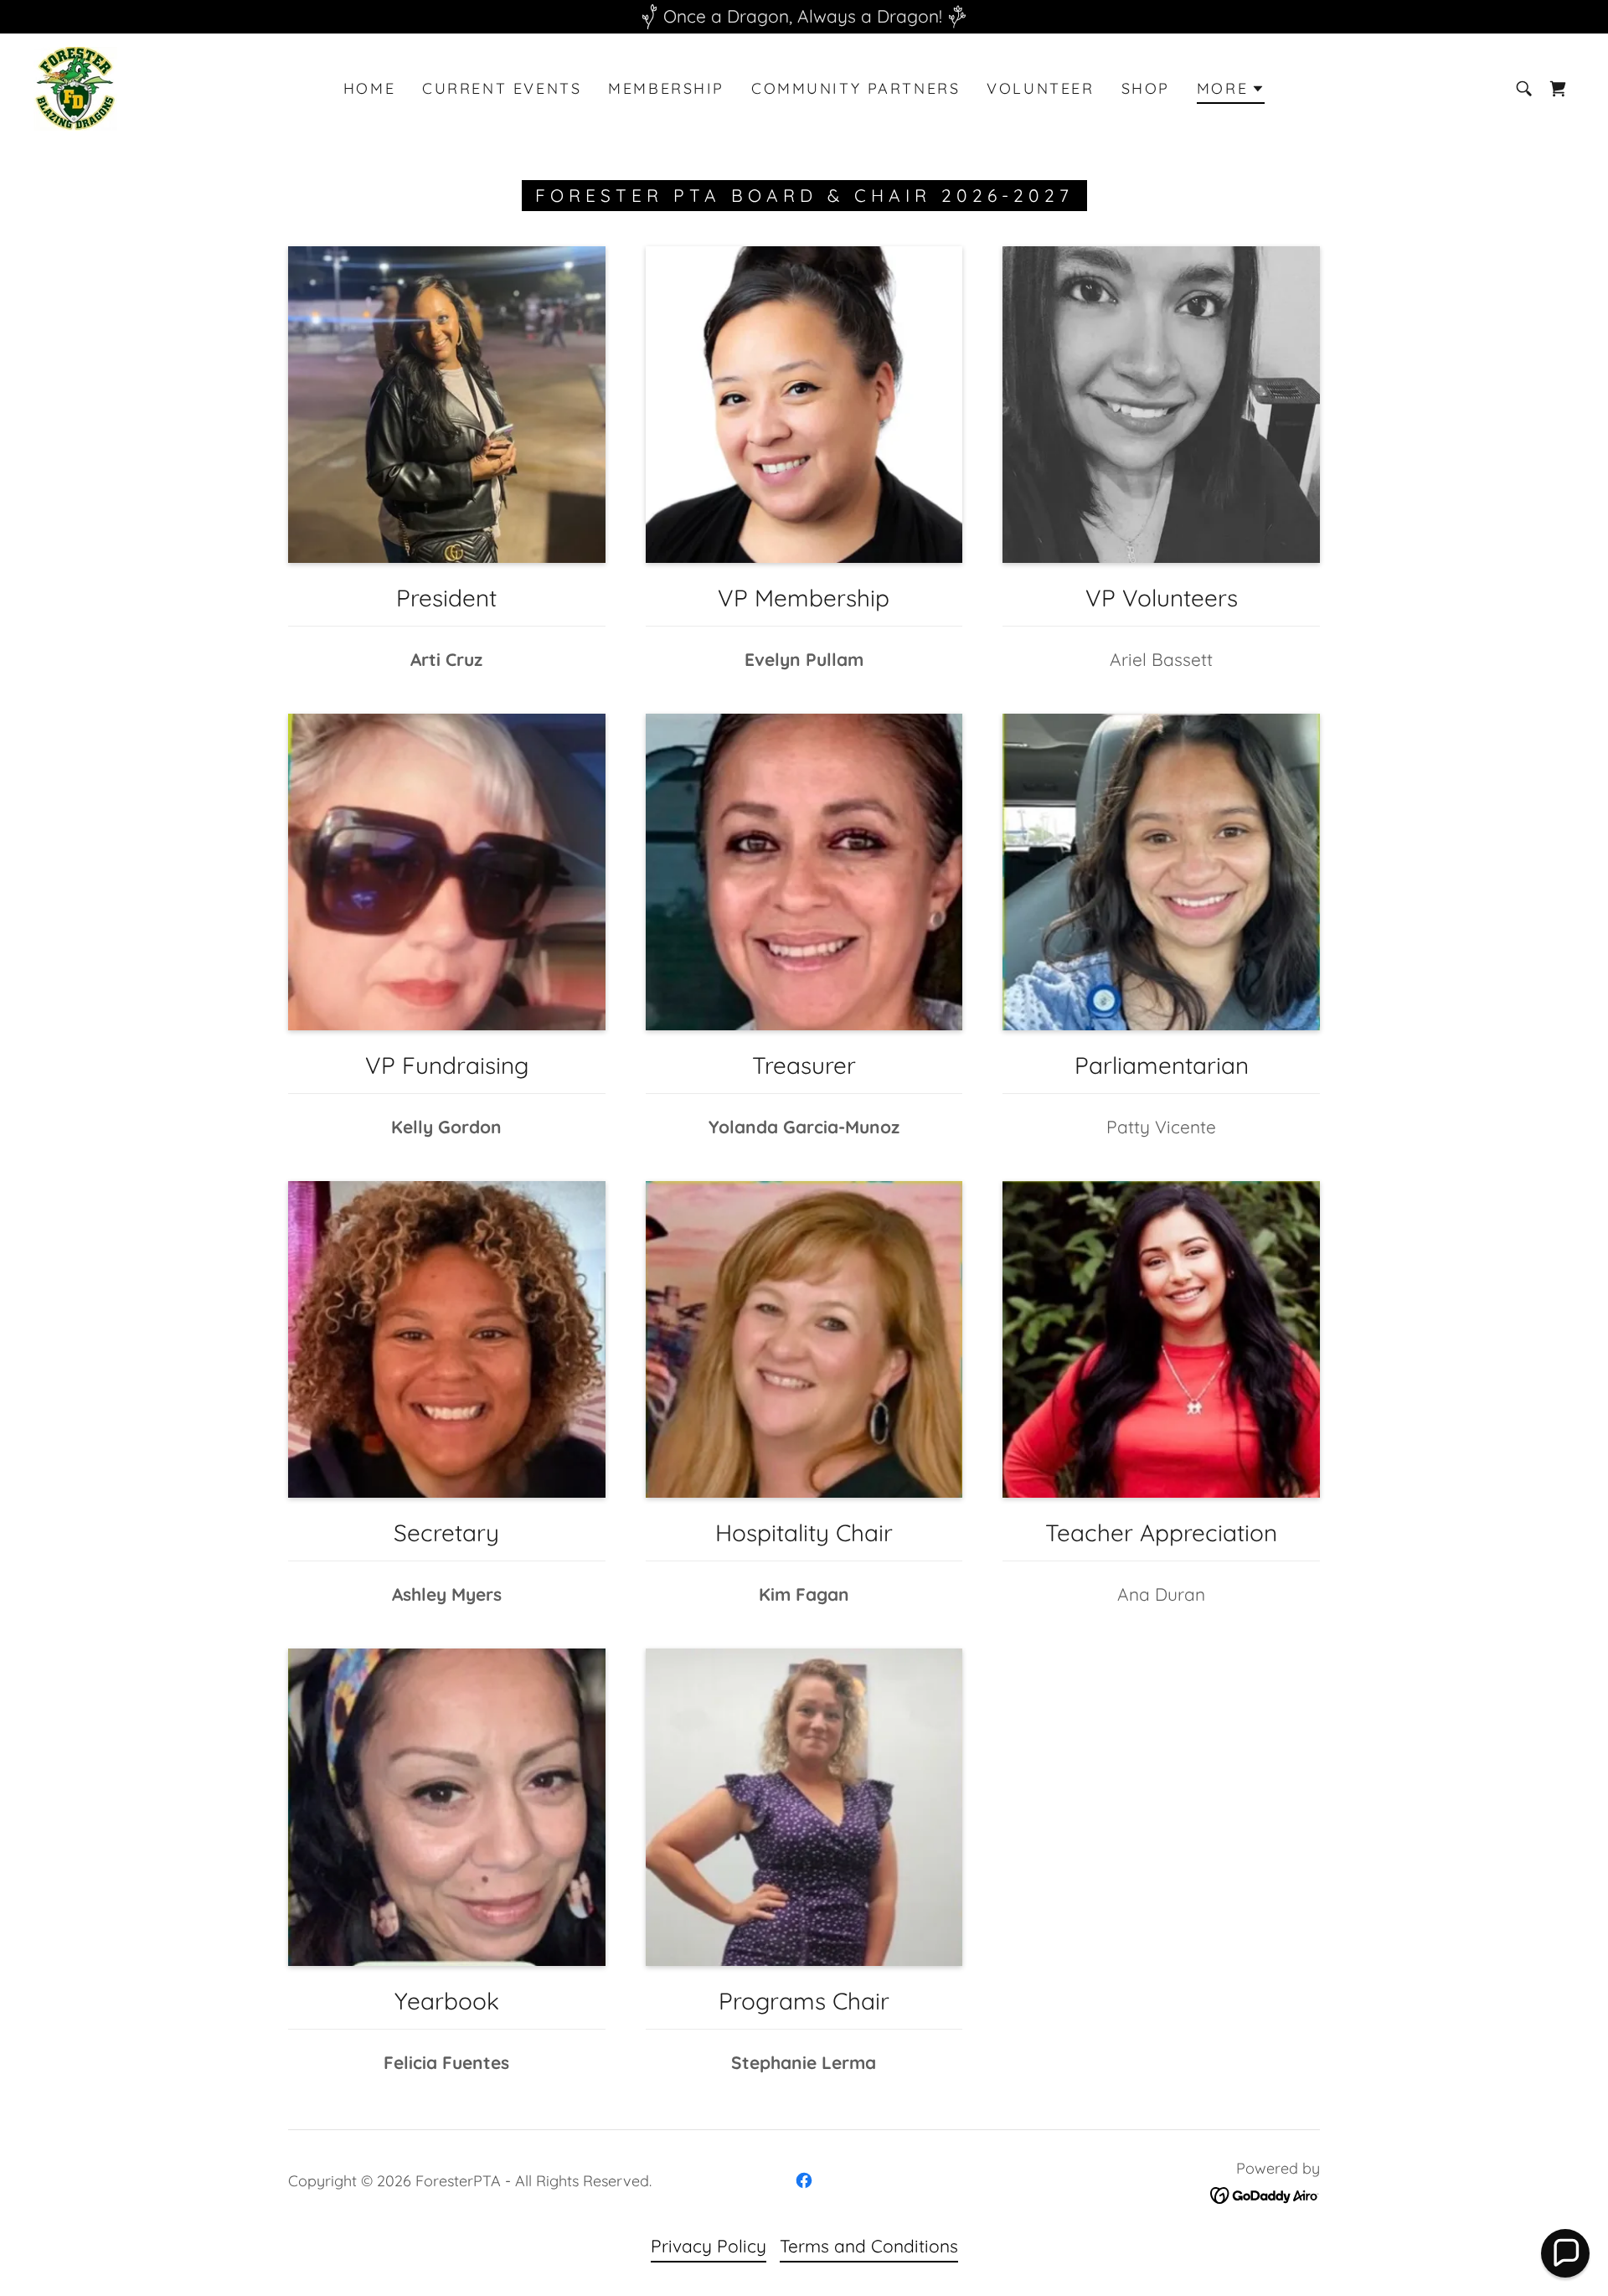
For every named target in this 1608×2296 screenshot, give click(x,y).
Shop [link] (1146, 88)
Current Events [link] (502, 88)
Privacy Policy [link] (709, 2246)
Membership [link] (666, 88)
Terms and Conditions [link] (869, 2246)
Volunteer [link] (1040, 88)
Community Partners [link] (856, 88)
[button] (1231, 91)
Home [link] (369, 88)
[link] (75, 86)
